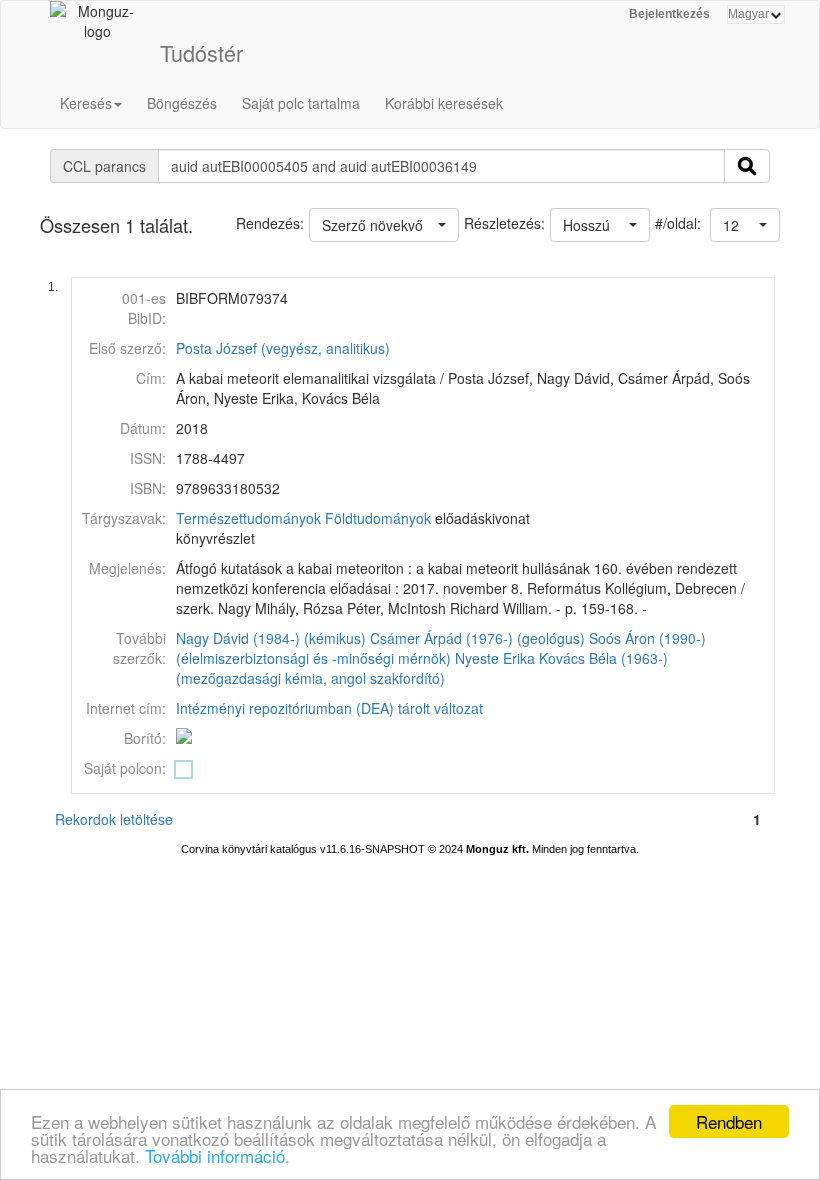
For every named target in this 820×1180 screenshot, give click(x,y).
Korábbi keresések (444, 103)
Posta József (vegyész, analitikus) (283, 348)
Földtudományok (378, 518)
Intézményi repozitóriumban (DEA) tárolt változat (329, 708)
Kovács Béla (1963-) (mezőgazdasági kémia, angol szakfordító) (422, 668)
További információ (215, 1155)
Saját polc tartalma (301, 103)
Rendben (729, 1121)
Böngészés (182, 103)
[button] (745, 225)
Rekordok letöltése (114, 819)
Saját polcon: (125, 768)
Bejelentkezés (669, 14)
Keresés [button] (86, 103)
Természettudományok (248, 518)
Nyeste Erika (495, 658)
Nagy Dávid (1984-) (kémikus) (271, 638)
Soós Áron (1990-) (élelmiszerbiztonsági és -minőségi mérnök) (441, 648)
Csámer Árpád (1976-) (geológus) (477, 638)
